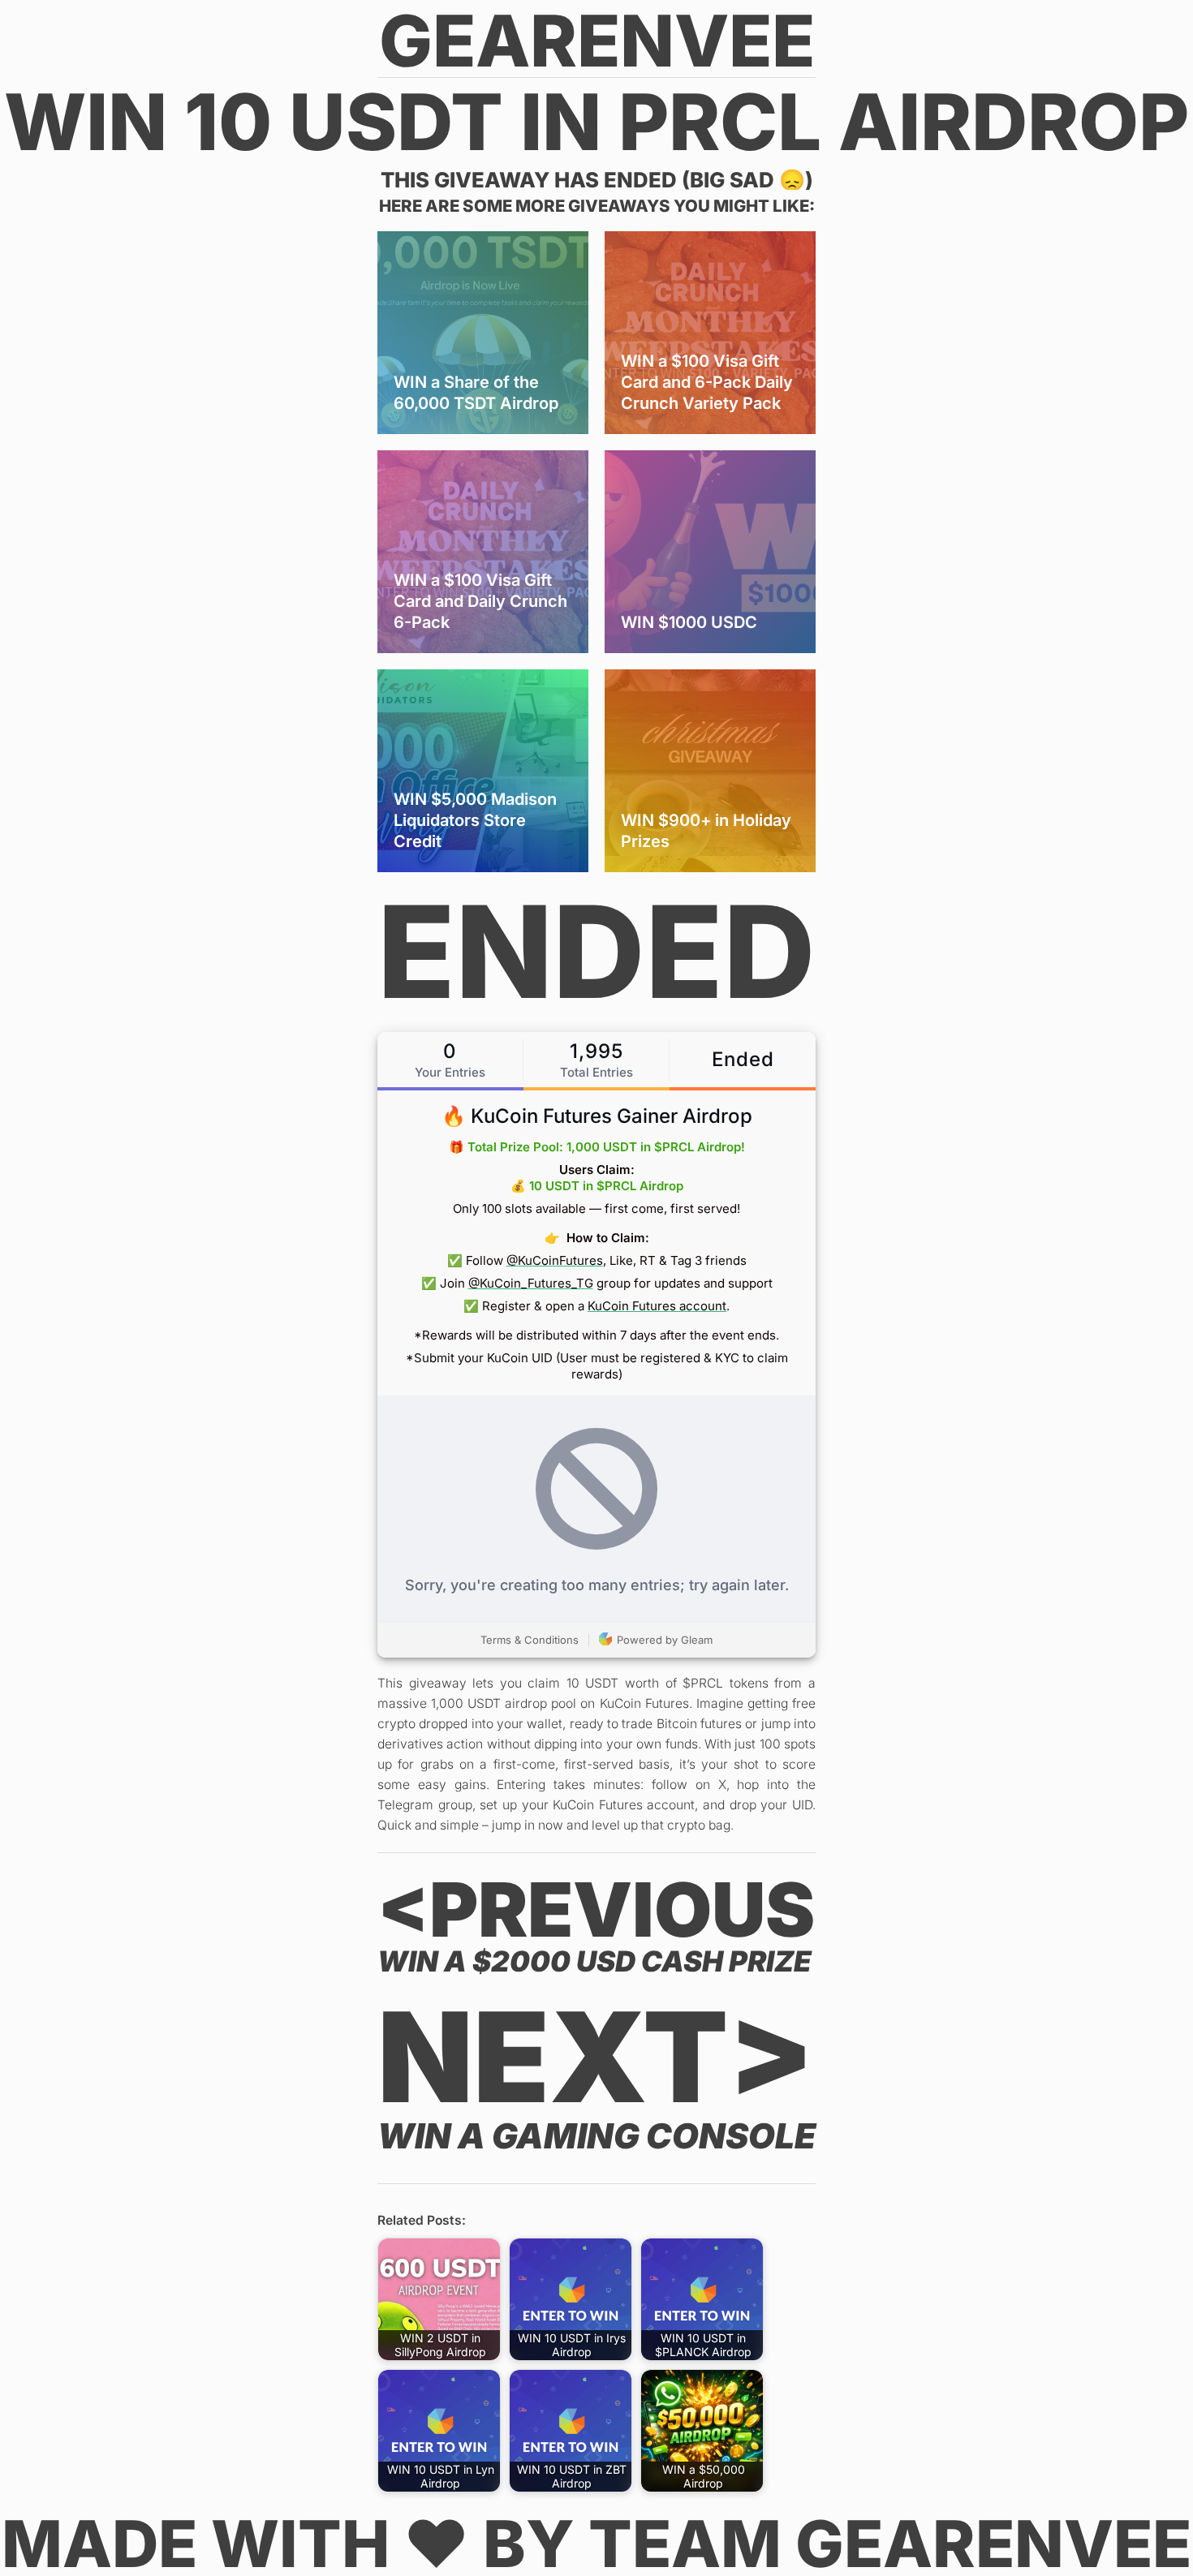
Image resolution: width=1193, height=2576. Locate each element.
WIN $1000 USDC (689, 622)
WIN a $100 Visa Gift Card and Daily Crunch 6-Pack (480, 601)
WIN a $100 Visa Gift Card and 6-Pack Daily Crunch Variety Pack (707, 382)
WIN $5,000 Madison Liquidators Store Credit (475, 820)
